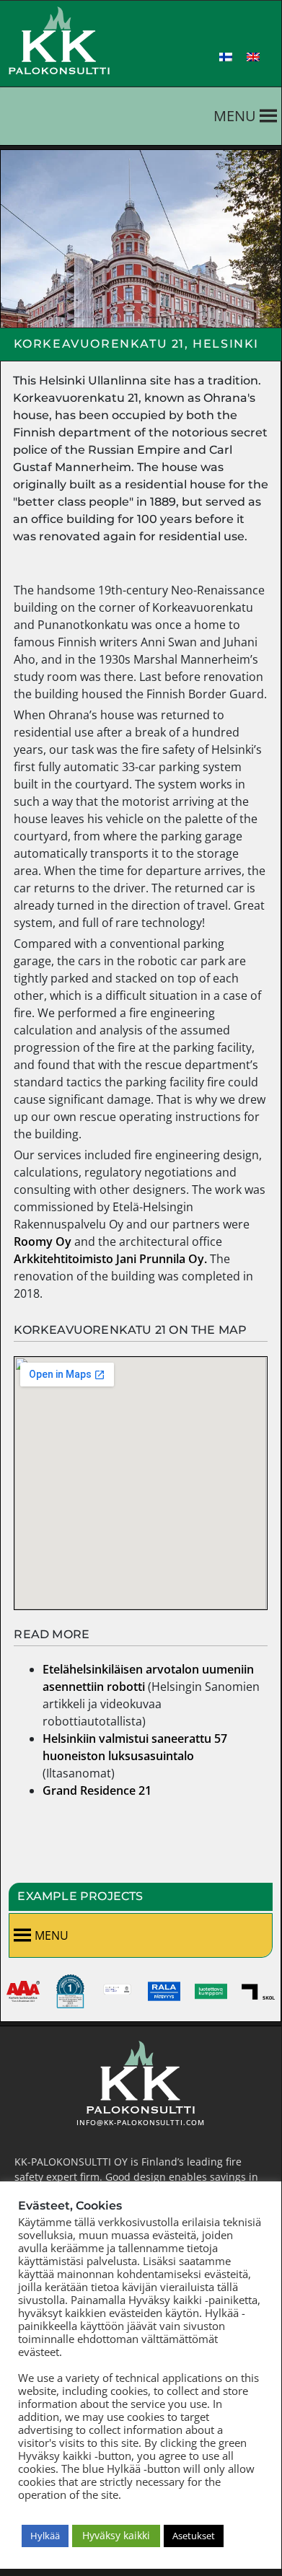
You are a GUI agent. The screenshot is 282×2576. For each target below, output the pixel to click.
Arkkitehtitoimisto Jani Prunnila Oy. (110, 1259)
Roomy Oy (43, 1241)
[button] (235, 116)
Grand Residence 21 (97, 1790)
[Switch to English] (253, 57)
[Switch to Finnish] (226, 57)
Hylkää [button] (45, 2536)
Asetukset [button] (194, 2536)
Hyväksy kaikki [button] (116, 2535)
